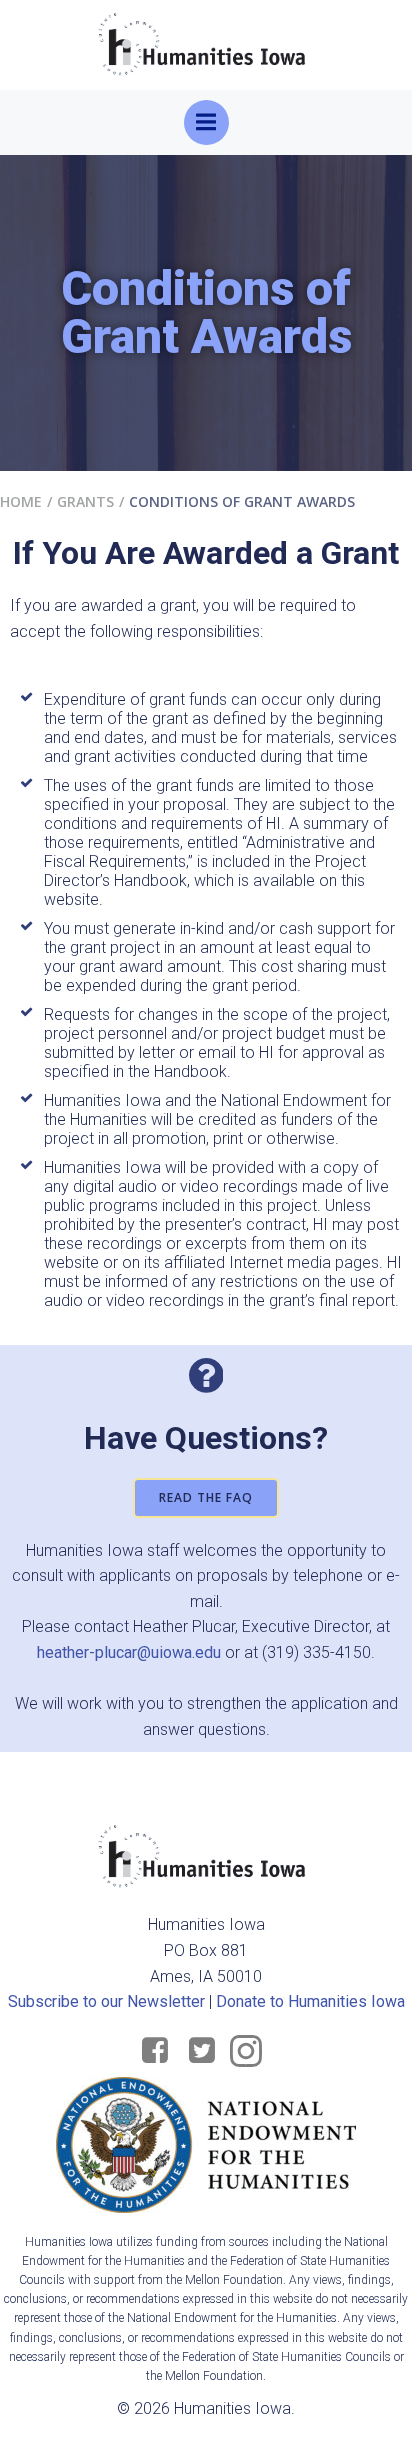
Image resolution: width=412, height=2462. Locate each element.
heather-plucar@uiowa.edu (129, 1652)
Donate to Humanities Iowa (310, 2001)
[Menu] (206, 122)
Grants (85, 501)
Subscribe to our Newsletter (106, 2001)
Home (21, 501)
